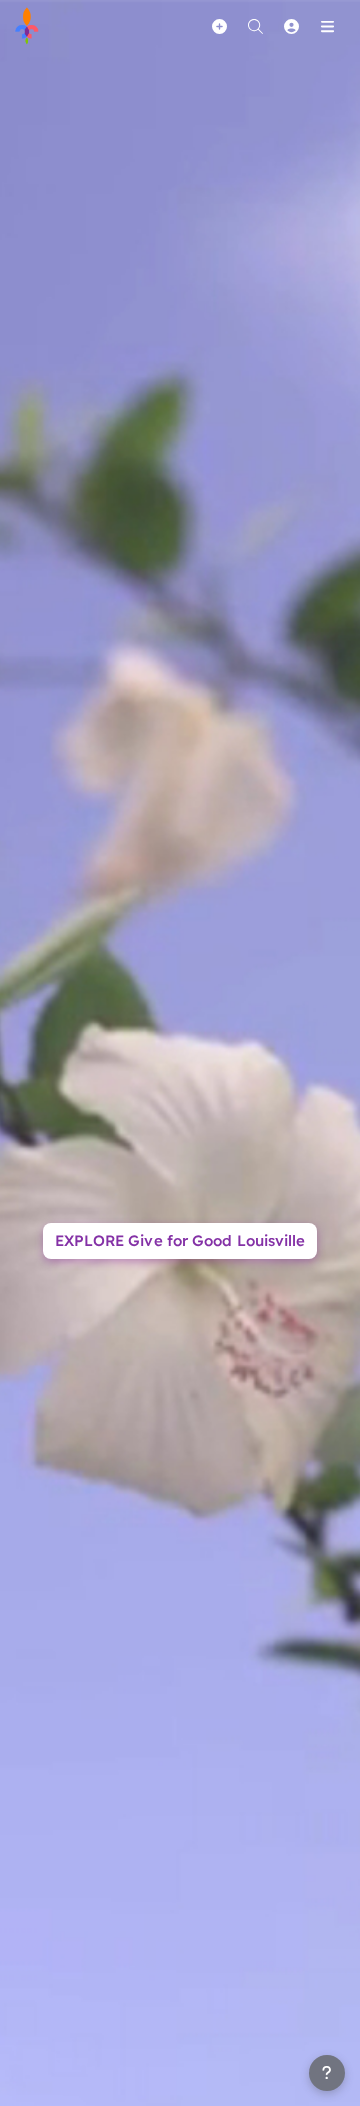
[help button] (327, 2073)
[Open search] (255, 26)
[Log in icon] (291, 26)
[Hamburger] (327, 26)
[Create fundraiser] (219, 26)
